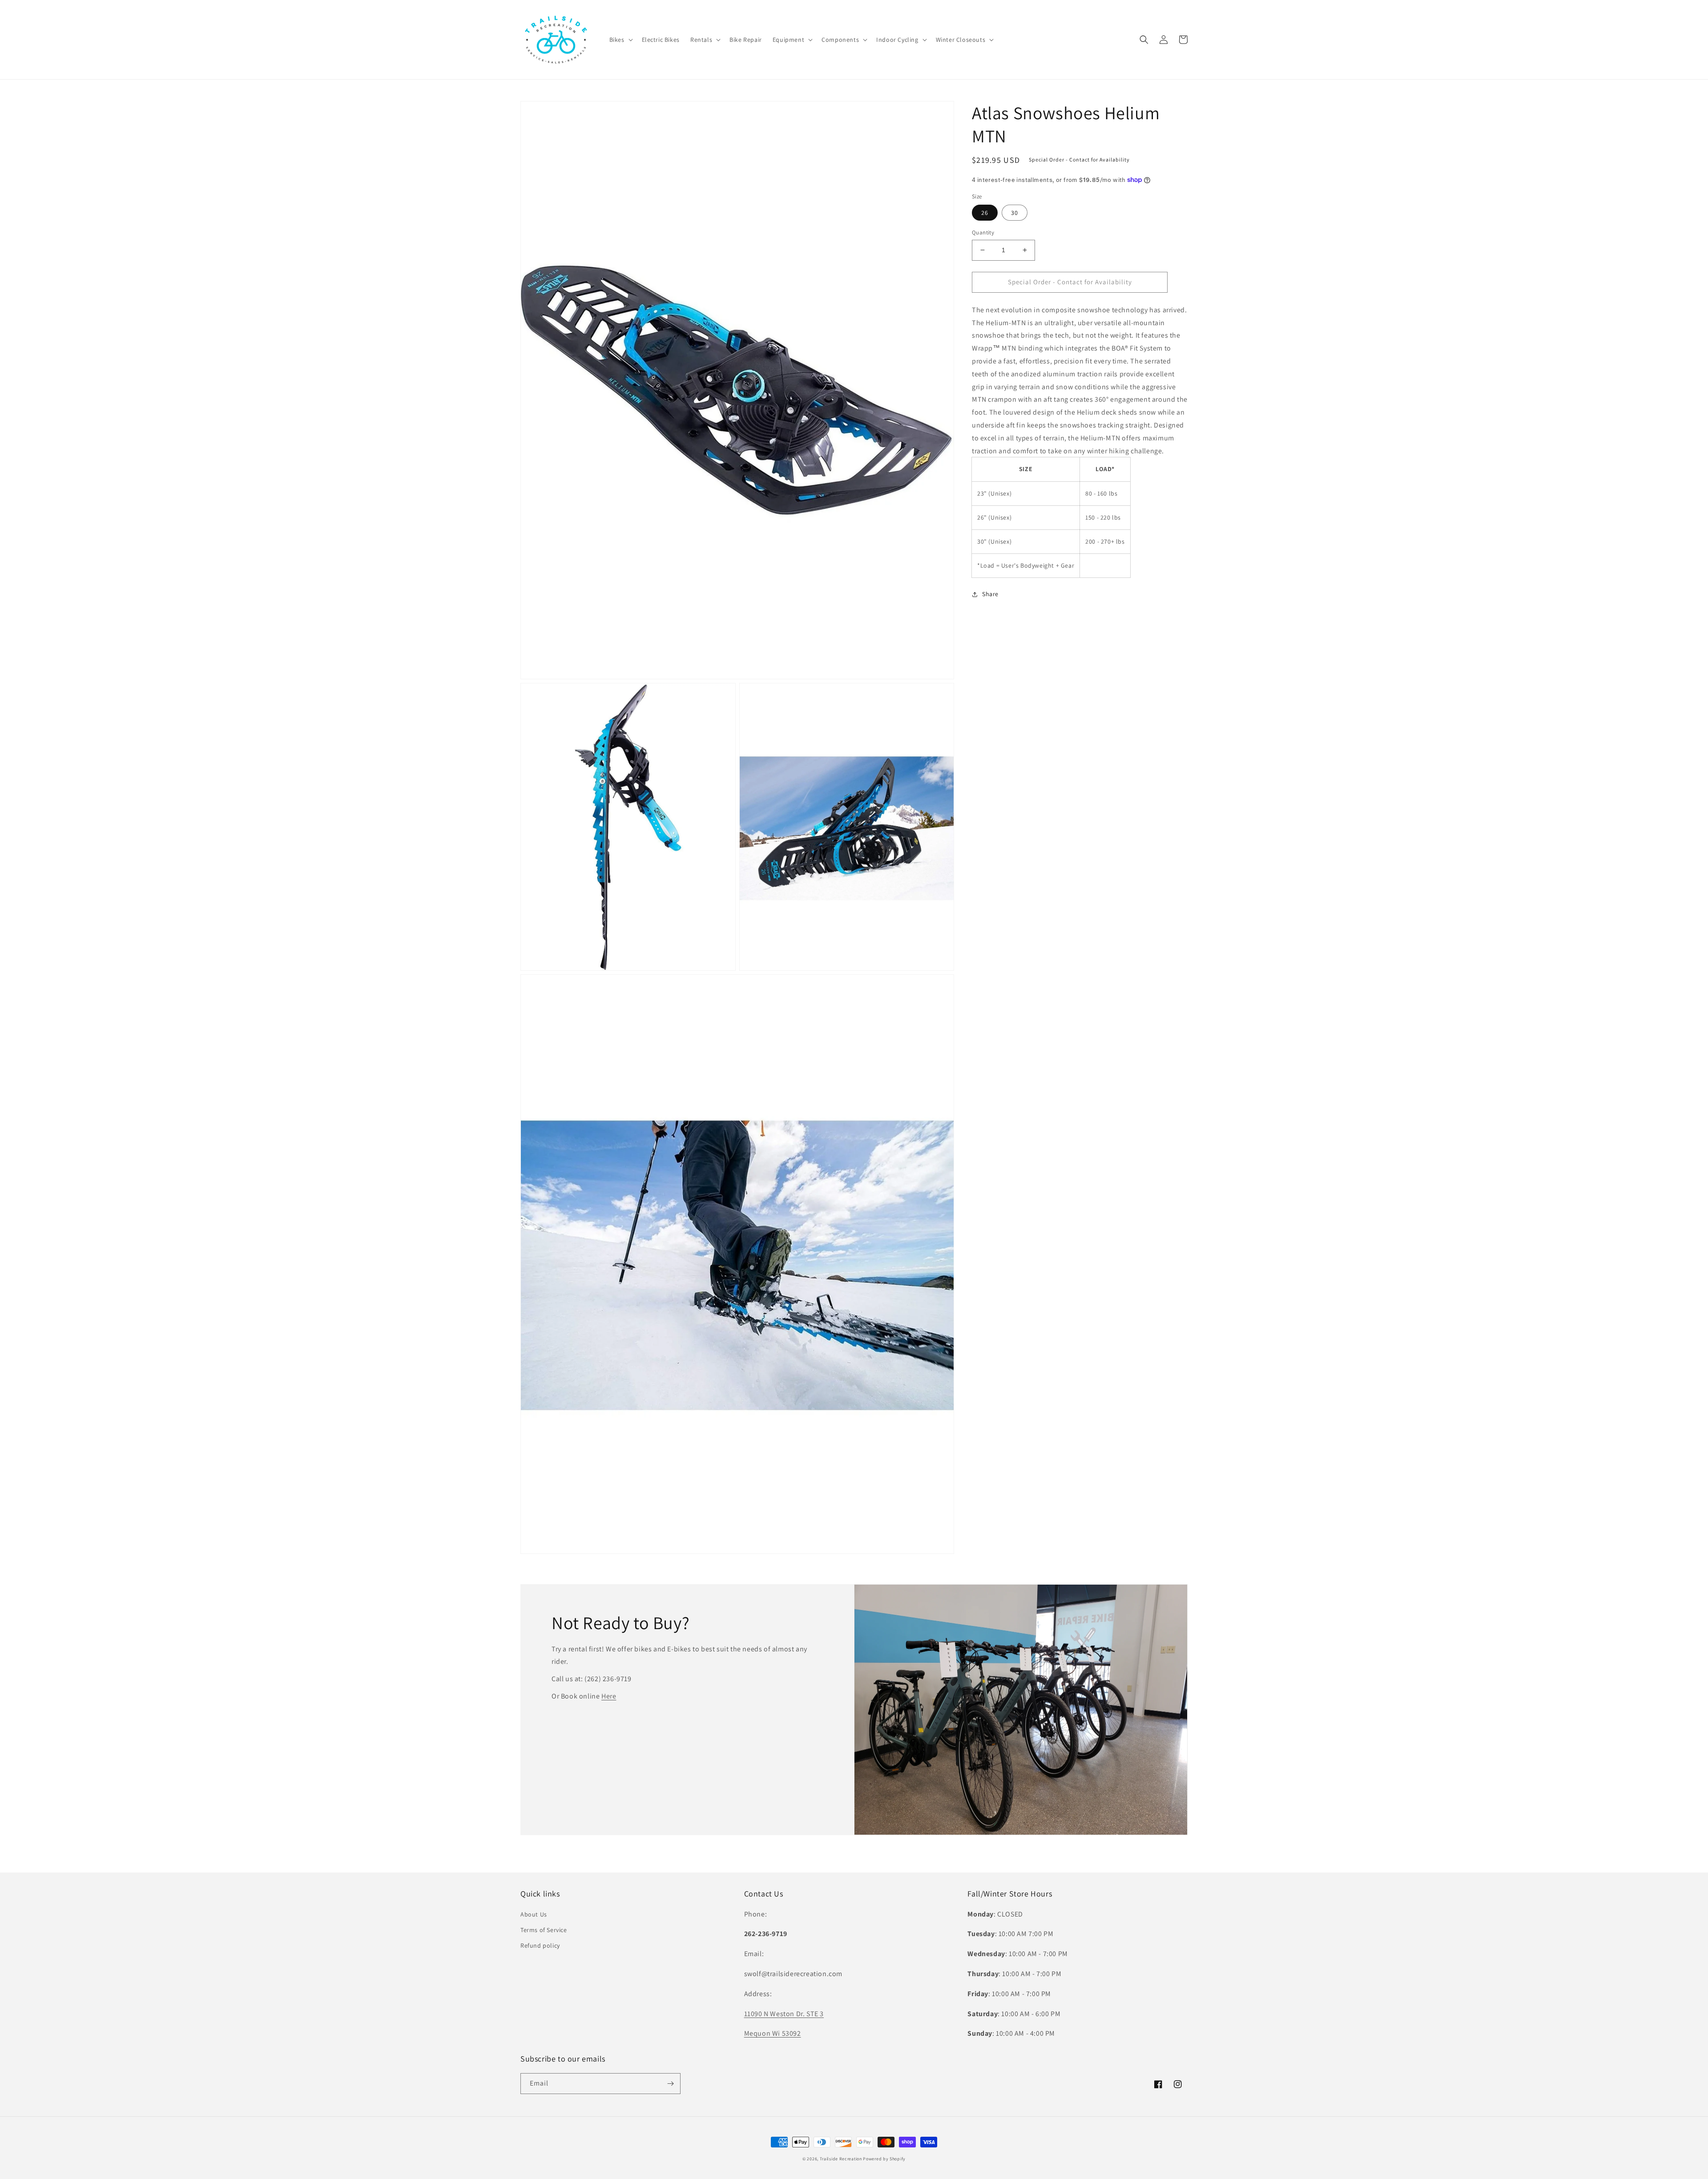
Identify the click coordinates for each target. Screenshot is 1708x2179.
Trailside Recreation (841, 2159)
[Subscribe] (670, 2084)
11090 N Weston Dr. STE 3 (784, 2014)
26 (985, 213)
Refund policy (540, 1945)
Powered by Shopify (884, 2159)
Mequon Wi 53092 (773, 2033)
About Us (534, 1914)
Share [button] (990, 594)
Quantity (983, 232)
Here (609, 1696)
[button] (620, 40)
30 (1015, 213)
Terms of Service (544, 1930)
